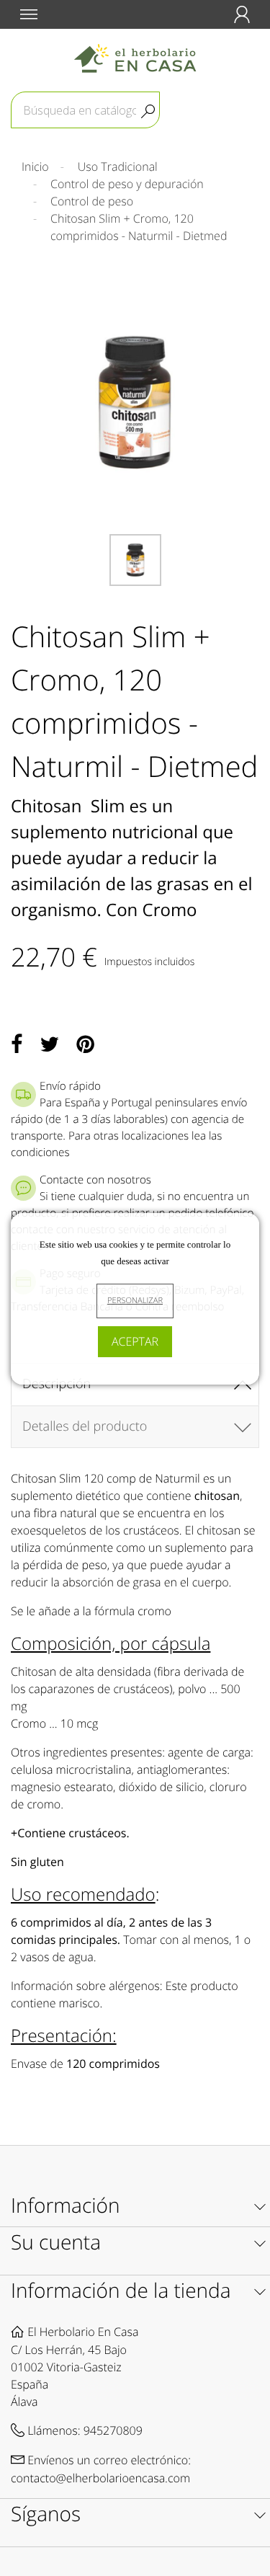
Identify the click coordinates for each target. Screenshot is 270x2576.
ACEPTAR (135, 1341)
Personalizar (135, 1301)
